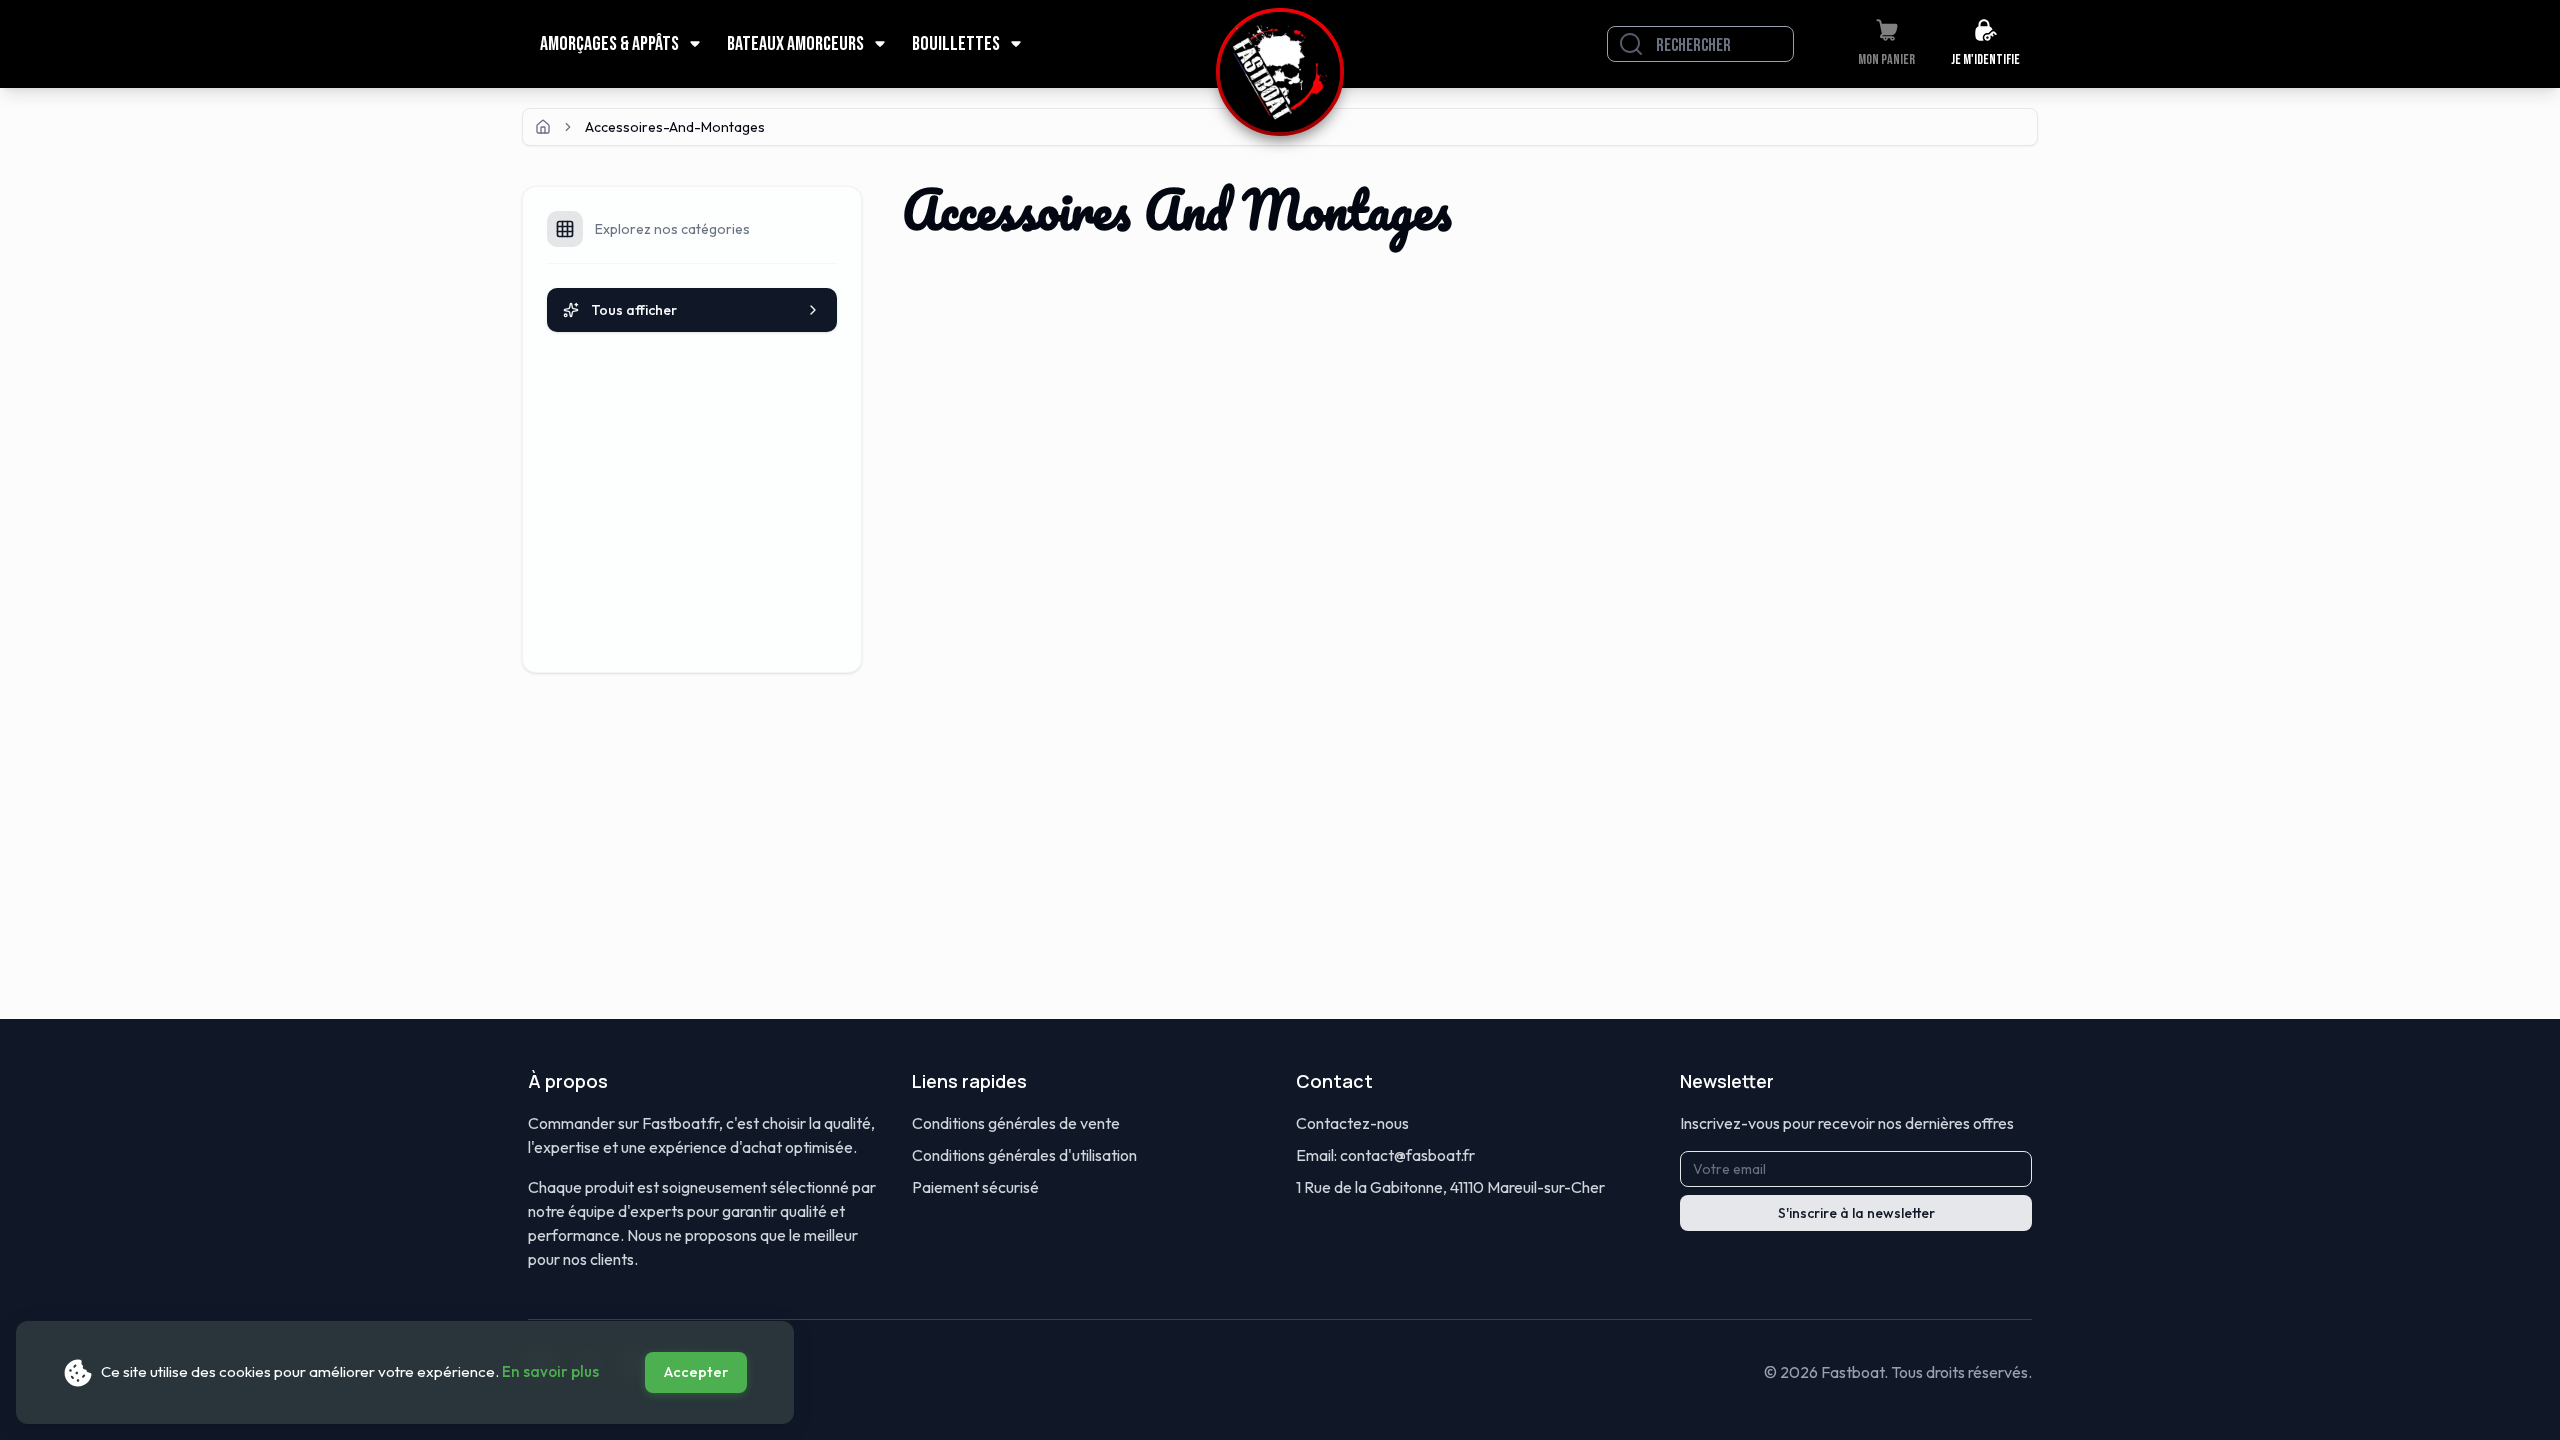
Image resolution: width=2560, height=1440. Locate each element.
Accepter (696, 1372)
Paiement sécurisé (975, 1187)
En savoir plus (550, 1371)
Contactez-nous (1352, 1123)
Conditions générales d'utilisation (1024, 1155)
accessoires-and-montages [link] (675, 127)
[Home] (543, 127)
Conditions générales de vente (1016, 1123)
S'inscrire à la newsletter (1856, 1213)
